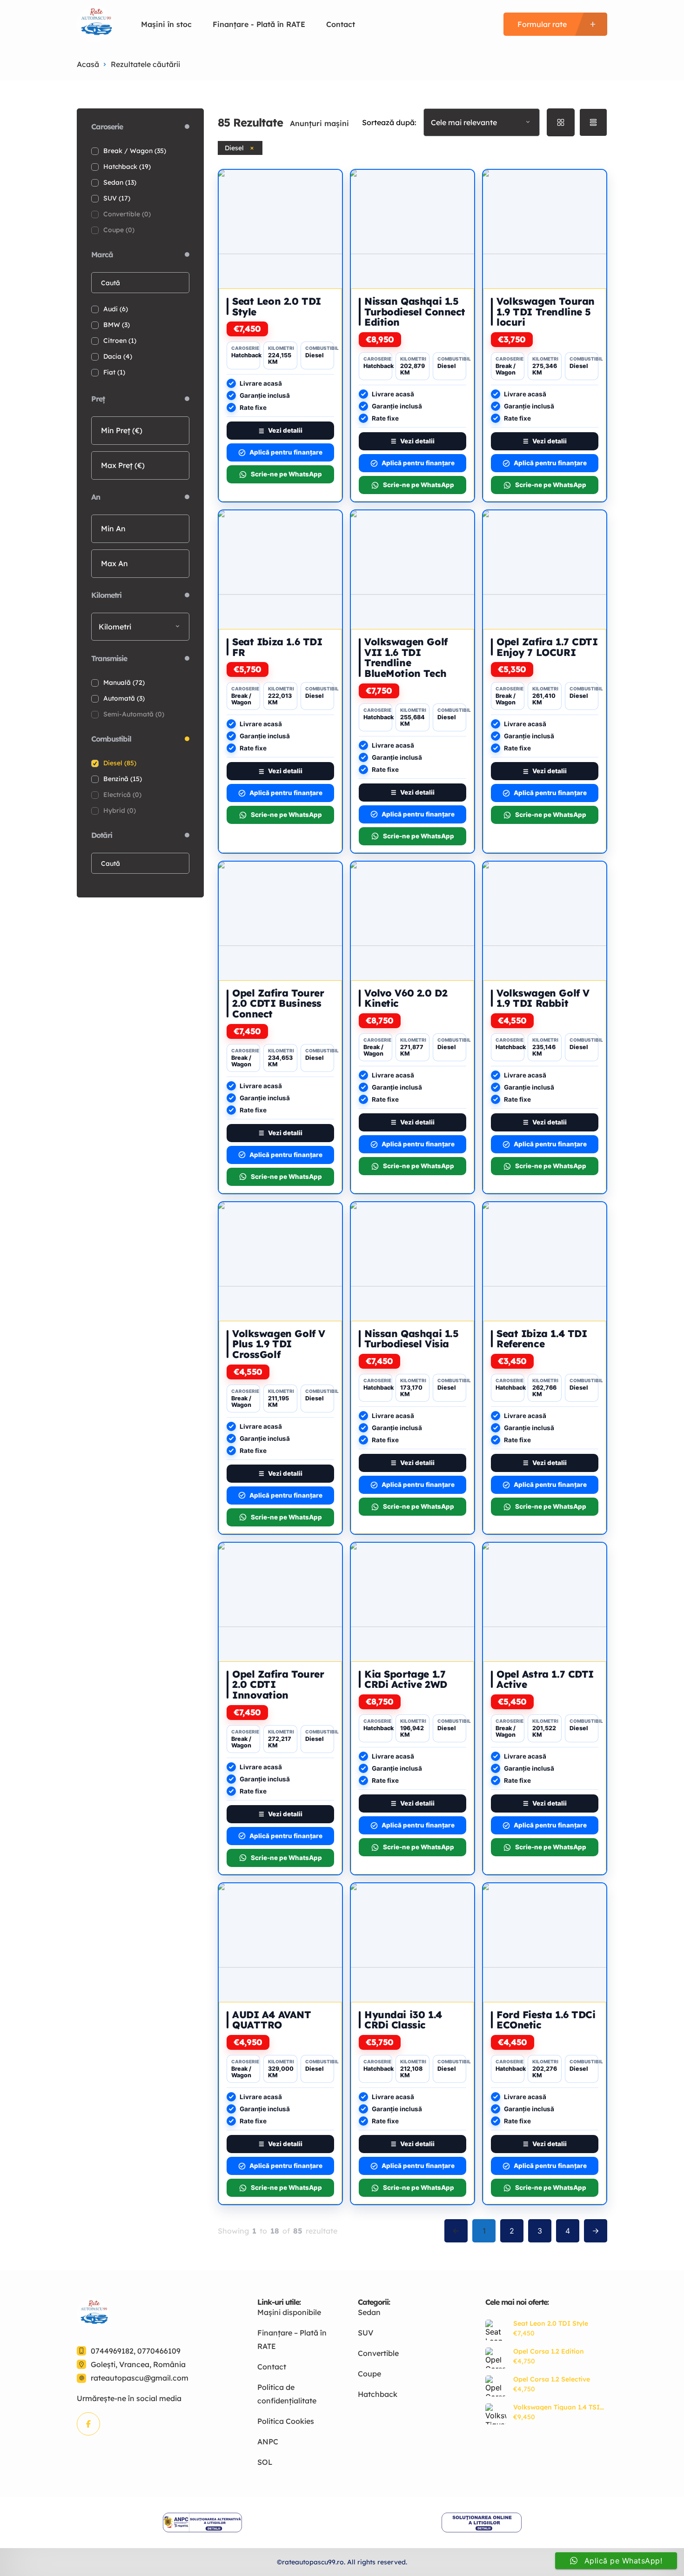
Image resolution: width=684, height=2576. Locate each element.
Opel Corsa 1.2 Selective (552, 2379)
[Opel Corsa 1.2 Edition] (496, 2358)
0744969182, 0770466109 (136, 2351)
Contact (341, 24)
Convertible (378, 2353)
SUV (365, 2333)
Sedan (369, 2312)
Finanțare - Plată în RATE (259, 24)
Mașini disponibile (289, 2312)
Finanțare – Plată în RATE (292, 2339)
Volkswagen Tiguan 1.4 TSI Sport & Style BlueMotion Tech (557, 2407)
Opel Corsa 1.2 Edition (549, 2351)
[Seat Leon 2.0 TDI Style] (496, 2330)
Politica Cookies (286, 2421)
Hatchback (378, 2394)
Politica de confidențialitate (287, 2394)
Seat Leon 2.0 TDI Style (551, 2323)
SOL (265, 2462)
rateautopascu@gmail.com (140, 2378)
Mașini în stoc (166, 24)
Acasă (88, 64)
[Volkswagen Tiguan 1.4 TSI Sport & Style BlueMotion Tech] (496, 2414)
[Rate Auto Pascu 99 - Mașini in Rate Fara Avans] (95, 24)
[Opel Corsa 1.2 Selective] (496, 2386)
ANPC (268, 2442)
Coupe (369, 2374)
